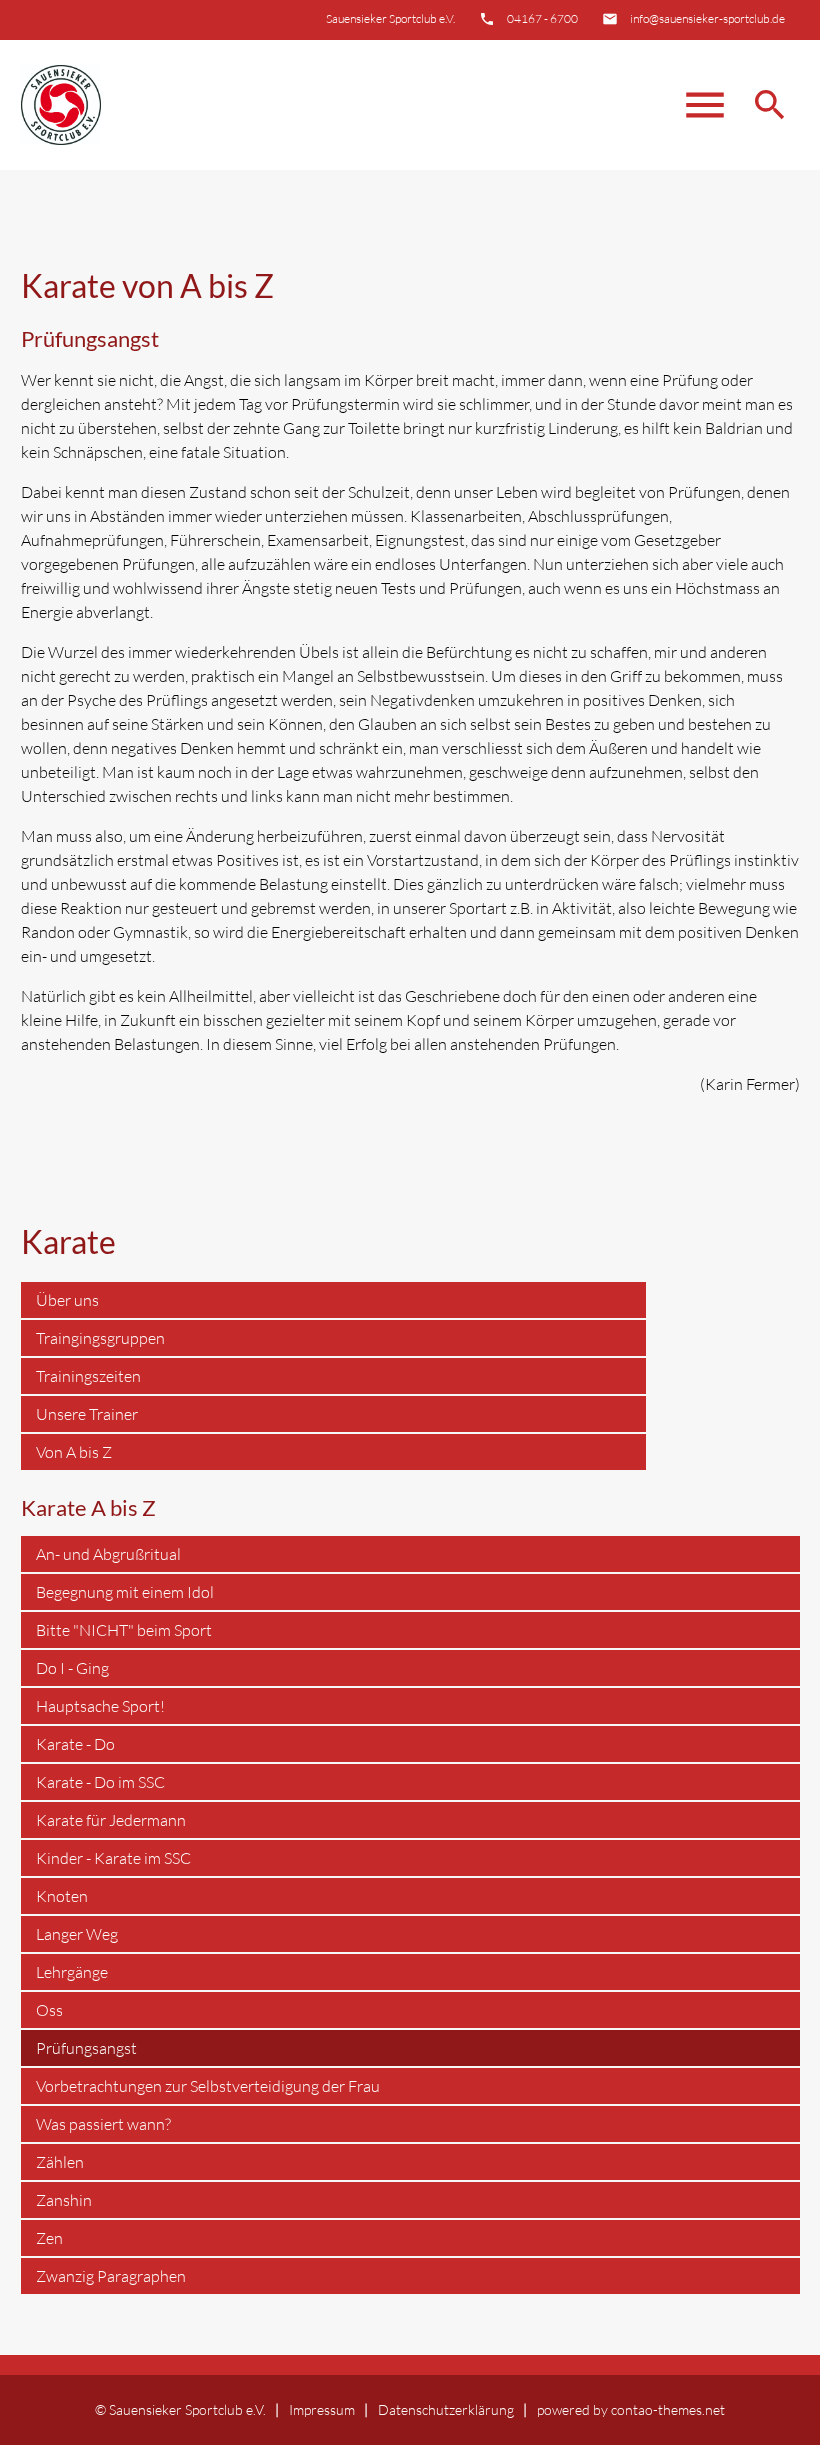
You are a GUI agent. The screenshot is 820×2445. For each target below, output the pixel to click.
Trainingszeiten (88, 1376)
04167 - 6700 (542, 18)
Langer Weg (77, 1934)
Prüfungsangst (86, 2048)
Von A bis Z (74, 1452)
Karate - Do (75, 1744)
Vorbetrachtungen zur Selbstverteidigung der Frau (208, 2086)
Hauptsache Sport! (100, 1706)
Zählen (60, 2162)
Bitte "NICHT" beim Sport (124, 1630)
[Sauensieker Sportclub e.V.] (61, 105)
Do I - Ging (72, 1668)
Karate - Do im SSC (100, 1782)
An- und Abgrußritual (108, 1554)
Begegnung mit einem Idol (125, 1592)
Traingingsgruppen (100, 1338)
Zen (49, 2238)
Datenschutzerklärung (446, 2409)
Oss (49, 2010)
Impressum (322, 2409)
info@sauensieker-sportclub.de (707, 18)
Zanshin (64, 2200)
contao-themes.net (668, 2409)
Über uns (67, 1300)
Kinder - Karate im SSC (113, 1858)
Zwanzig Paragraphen (111, 2276)
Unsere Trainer (87, 1414)
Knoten (62, 1896)
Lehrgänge (72, 1972)
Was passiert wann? (103, 2124)
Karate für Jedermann (111, 1820)
